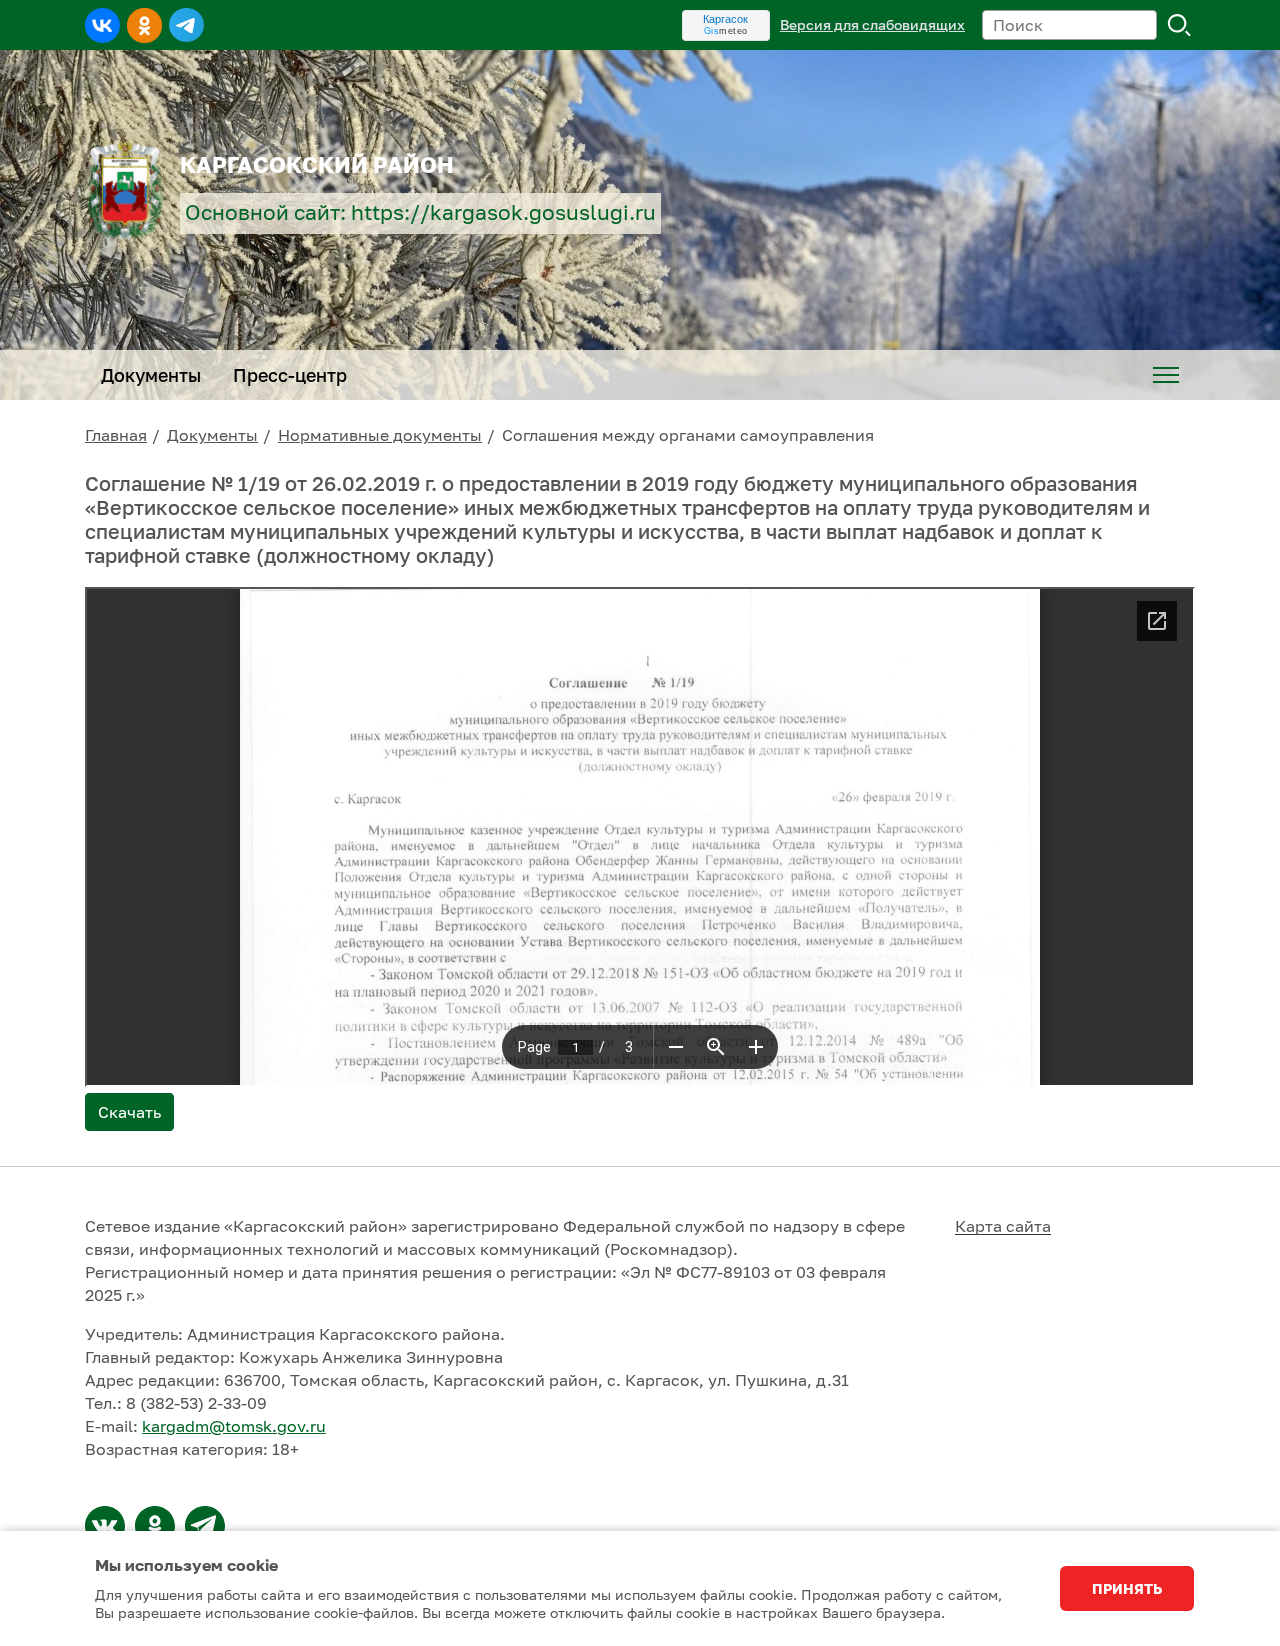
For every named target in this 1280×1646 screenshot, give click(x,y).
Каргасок (725, 19)
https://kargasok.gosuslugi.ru (503, 212)
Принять (1127, 1588)
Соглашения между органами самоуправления (688, 435)
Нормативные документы (380, 435)
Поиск (1180, 25)
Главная (116, 435)
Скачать (129, 1112)
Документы (212, 435)
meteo (726, 31)
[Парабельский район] (105, 1526)
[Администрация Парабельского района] (155, 1526)
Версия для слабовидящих (872, 24)
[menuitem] (1166, 375)
